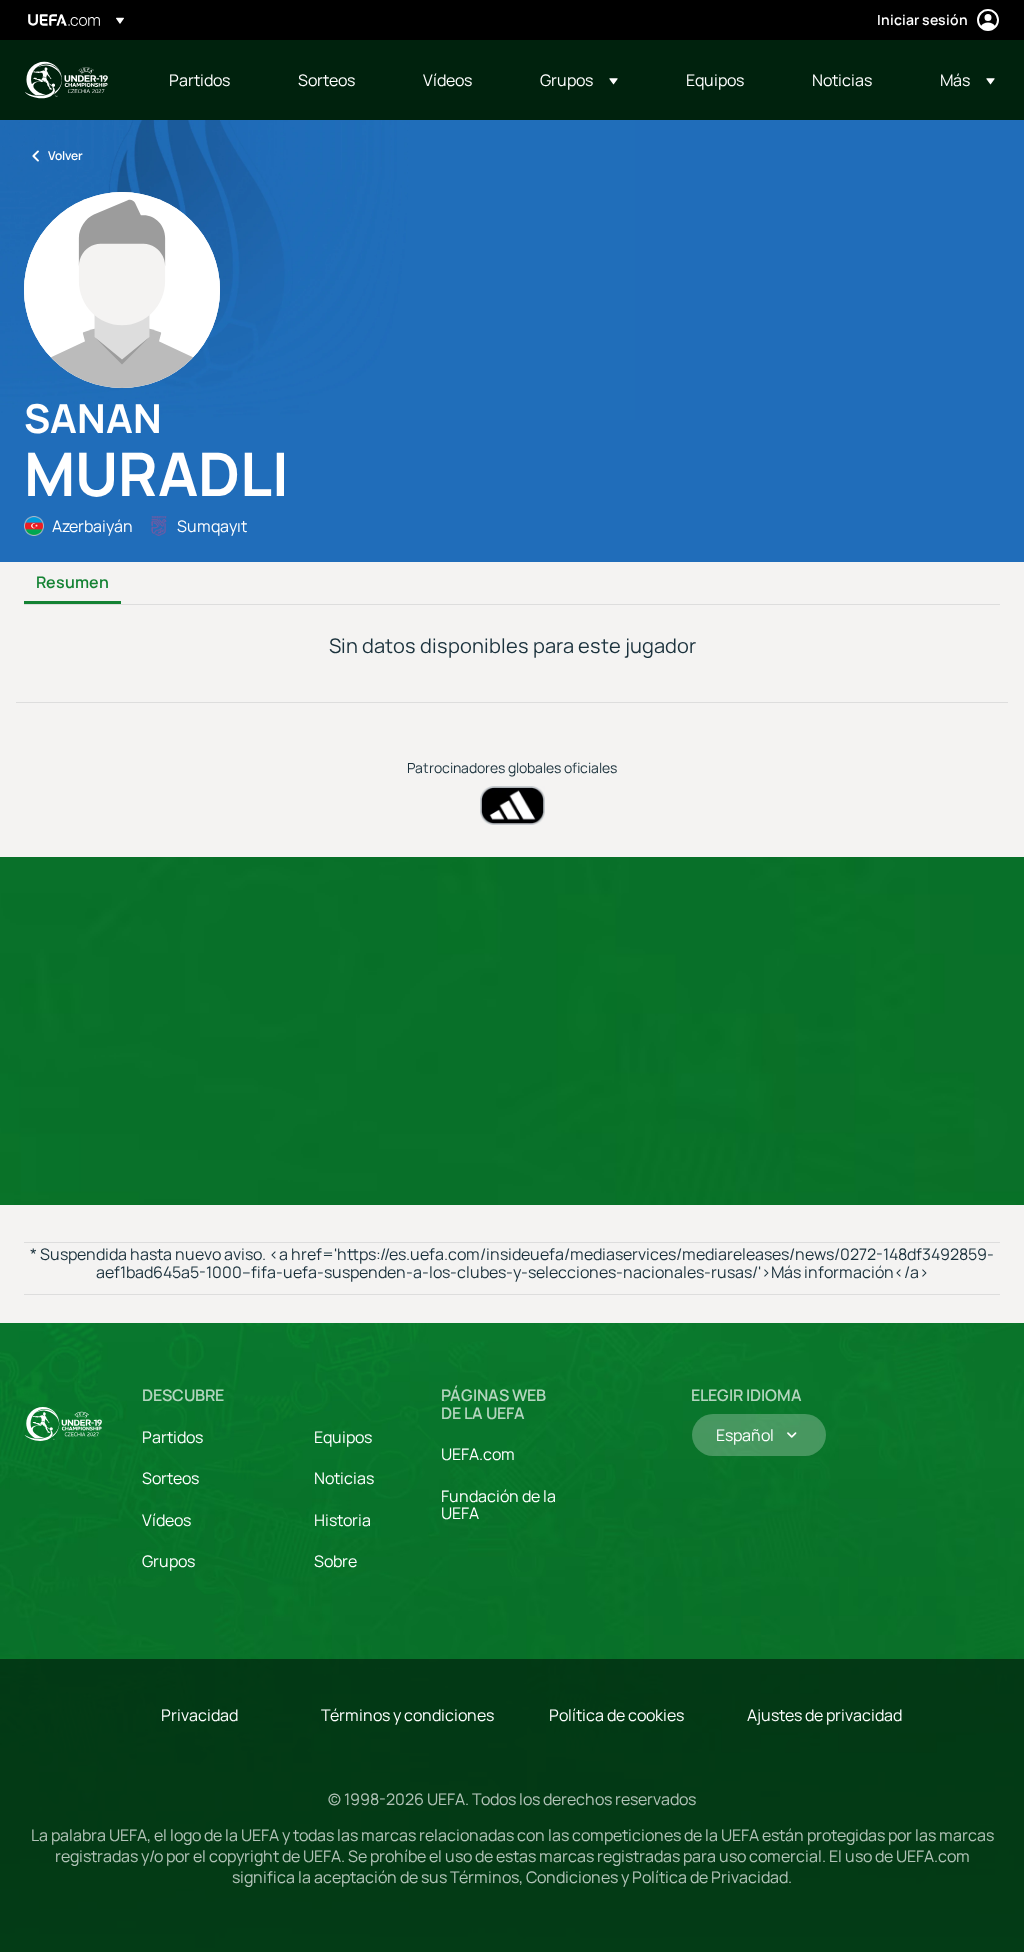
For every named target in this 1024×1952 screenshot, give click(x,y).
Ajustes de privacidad (824, 1715)
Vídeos (166, 1520)
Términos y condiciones (407, 1715)
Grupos (168, 1561)
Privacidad (199, 1715)
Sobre (335, 1561)
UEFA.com (478, 1454)
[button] (579, 80)
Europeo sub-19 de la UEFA (66, 80)
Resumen (72, 583)
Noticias (344, 1478)
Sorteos (170, 1478)
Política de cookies (616, 1715)
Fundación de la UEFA (498, 1505)
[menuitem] (208, 80)
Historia (342, 1520)
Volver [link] (65, 155)
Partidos (172, 1437)
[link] (199, 80)
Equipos (343, 1437)
